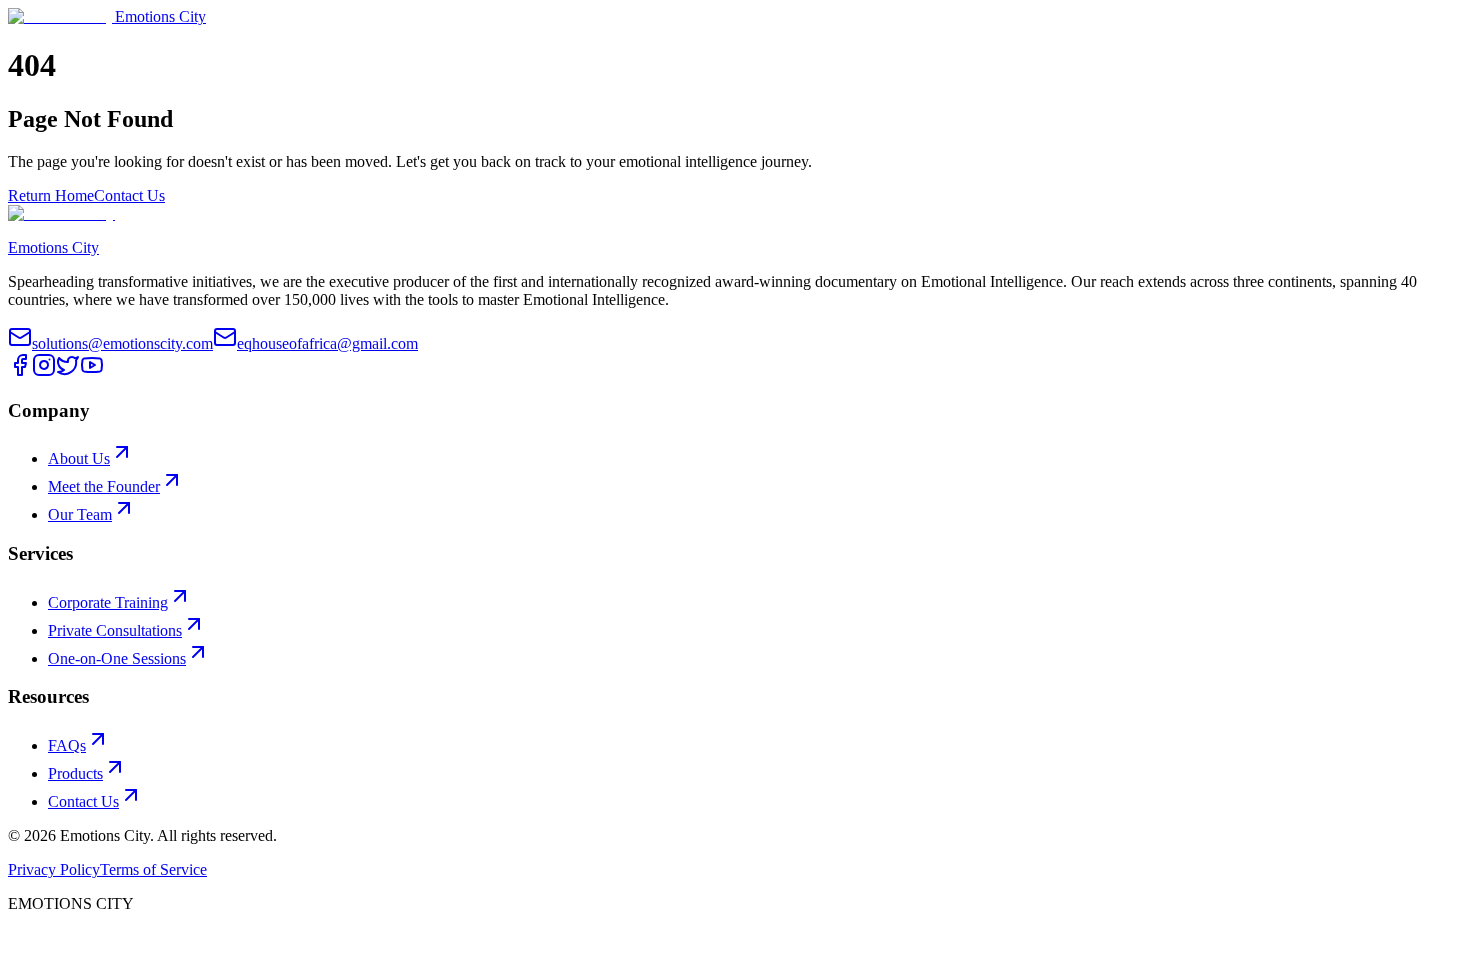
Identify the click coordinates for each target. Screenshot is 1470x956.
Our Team (80, 514)
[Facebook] (20, 371)
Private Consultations (115, 630)
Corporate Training (108, 602)
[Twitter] (68, 371)
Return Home (51, 195)
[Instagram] (44, 371)
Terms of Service (153, 869)
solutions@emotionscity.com (122, 343)
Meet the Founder (104, 486)
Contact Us (129, 195)
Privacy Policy (54, 869)
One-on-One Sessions (117, 658)
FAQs (67, 745)
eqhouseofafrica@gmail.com (327, 343)
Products (75, 773)
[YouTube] (92, 371)
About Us (79, 458)
